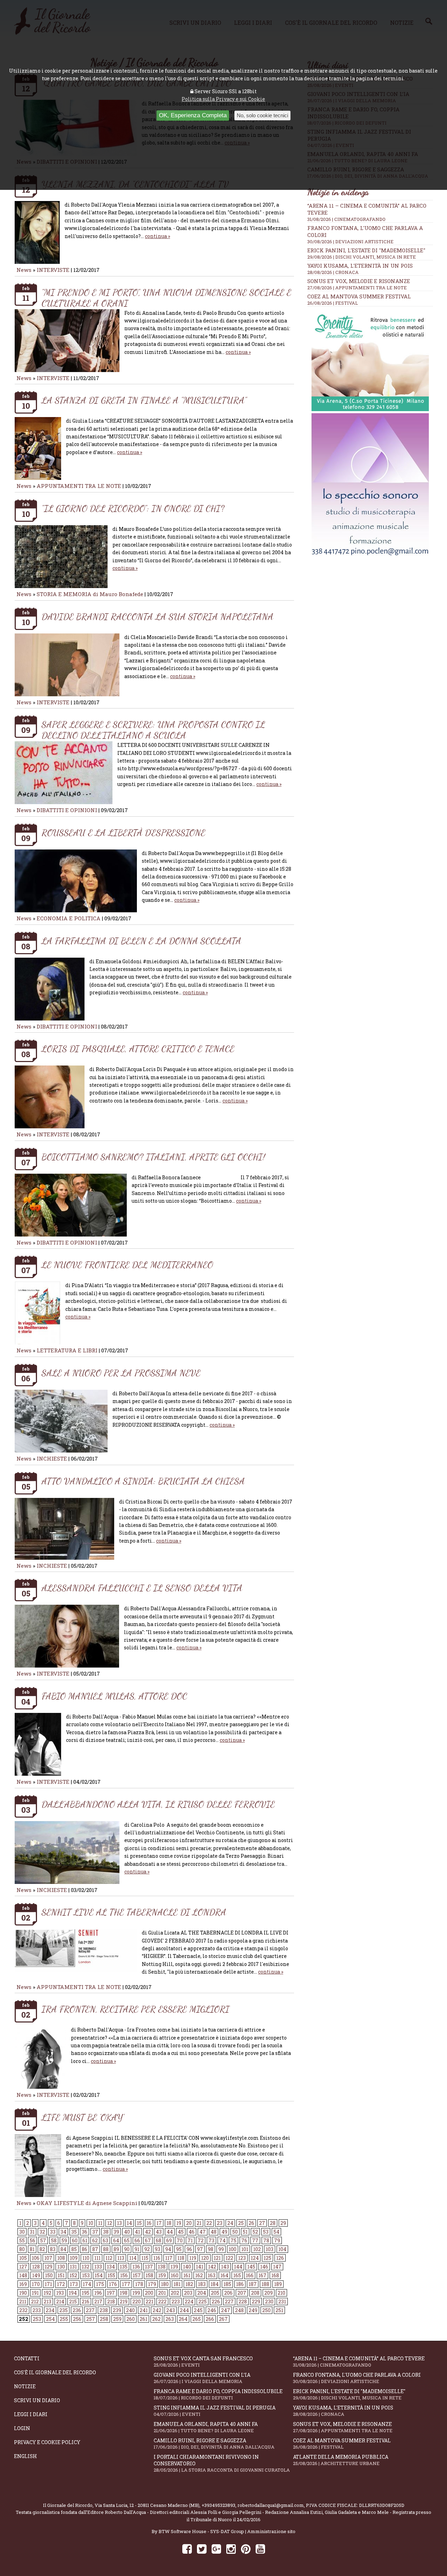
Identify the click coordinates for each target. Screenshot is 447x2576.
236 (77, 2310)
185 (227, 2284)
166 (250, 2275)
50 (235, 2232)
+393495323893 (218, 2505)
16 (149, 2223)
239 (117, 2310)
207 (242, 2293)
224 (189, 2302)
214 (60, 2302)
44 (170, 2232)
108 (61, 2258)
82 (42, 2249)
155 (111, 2275)
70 (180, 2240)
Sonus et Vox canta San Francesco (203, 2362)
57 (43, 2240)
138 (162, 2267)
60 (75, 2240)
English (25, 2456)
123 (242, 2258)
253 (37, 2319)
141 (200, 2267)
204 (202, 2293)
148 (23, 2275)
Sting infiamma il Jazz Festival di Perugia (215, 2411)
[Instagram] (231, 2549)
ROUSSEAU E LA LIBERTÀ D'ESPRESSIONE (123, 833)
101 (245, 2249)
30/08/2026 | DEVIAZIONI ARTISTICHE (350, 242)
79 (277, 2240)
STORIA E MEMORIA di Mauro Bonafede (90, 594)
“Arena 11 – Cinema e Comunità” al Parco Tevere (359, 2362)
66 (137, 2240)
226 (216, 2302)
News (24, 270)
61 (85, 2240)
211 (23, 2302)
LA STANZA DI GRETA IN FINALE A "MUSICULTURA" (144, 400)
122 (229, 2258)
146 (264, 2267)
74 (222, 2240)
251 (279, 2310)
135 (124, 2267)
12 (110, 2223)
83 (53, 2249)
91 (137, 2249)
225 (203, 2302)
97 (200, 2249)
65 (127, 2240)
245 (198, 2310)
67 (148, 2240)
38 (106, 2232)
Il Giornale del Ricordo (68, 2505)
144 (238, 2267)
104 (282, 2249)
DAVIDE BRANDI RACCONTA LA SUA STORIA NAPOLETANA (157, 617)
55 (22, 2240)
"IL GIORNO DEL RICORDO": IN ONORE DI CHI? (133, 508)
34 (63, 2232)
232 (23, 2310)
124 (255, 2258)
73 (211, 2240)
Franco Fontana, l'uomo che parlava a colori (357, 2378)
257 (91, 2319)
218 (111, 2302)
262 (156, 2319)
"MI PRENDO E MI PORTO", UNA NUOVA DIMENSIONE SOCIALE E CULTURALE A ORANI (166, 298)
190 (23, 2293)
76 (244, 2240)
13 (119, 2223)
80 (22, 2249)
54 (276, 2232)
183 (202, 2284)
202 (175, 2293)
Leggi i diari (31, 2414)
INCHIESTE (53, 1458)
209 (269, 2293)
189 (278, 2284)
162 (199, 2275)
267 (223, 2319)
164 (224, 2275)
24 (230, 2223)
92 (147, 2249)
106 (36, 2258)
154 (99, 2275)
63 (105, 2240)
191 (35, 2293)
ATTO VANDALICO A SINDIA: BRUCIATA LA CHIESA (143, 1481)
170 (36, 2284)
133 (98, 2267)
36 (85, 2232)
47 (203, 2232)
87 (95, 2249)
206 (228, 2293)
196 (98, 2293)
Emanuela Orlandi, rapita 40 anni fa (206, 2427)
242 (157, 2310)
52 (255, 2232)
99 (221, 2249)
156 (124, 2275)
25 (241, 2223)
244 (184, 2310)
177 (126, 2284)
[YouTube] (260, 2549)
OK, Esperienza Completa (193, 115)
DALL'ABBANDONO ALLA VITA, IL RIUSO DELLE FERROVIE (158, 1804)
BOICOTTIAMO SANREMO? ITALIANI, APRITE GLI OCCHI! (153, 1157)
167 (262, 2275)
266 (210, 2319)
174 (87, 2284)
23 (220, 2223)
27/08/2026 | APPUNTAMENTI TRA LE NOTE (357, 288)
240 (130, 2310)
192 (47, 2293)
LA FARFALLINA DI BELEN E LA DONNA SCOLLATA (141, 941)
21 (199, 2223)
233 (37, 2310)
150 (49, 2275)
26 (251, 2223)
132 (86, 2267)
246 (212, 2310)
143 (225, 2267)
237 (90, 2310)
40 (127, 2232)
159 (162, 2275)
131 (73, 2267)
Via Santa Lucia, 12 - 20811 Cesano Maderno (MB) (147, 2505)
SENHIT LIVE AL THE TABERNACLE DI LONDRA (134, 1912)
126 (280, 2258)
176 (113, 2284)
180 (165, 2284)
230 (269, 2302)
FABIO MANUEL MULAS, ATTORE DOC (114, 1696)
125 (268, 2258)
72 (201, 2240)
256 (77, 2319)
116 (157, 2258)
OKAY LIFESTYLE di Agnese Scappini (87, 2203)
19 (179, 2223)
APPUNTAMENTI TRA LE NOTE (79, 486)
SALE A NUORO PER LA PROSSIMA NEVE (121, 1373)
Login (22, 2428)
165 (237, 2275)
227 (229, 2302)
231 (282, 2302)
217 (98, 2302)
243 (171, 2310)
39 (116, 2232)
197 (111, 2293)
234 (50, 2310)
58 (54, 2240)
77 (255, 2240)
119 (193, 2258)
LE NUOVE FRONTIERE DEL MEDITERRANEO (127, 1265)
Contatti (27, 2358)
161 (187, 2275)
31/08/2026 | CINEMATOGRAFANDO (346, 219)
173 (74, 2284)
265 (197, 2319)
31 (32, 2232)
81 (32, 2249)
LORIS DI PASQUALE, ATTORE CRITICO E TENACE (138, 1049)
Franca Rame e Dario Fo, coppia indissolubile (218, 2394)
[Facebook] (187, 2549)
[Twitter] (202, 2549)
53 (266, 2232)
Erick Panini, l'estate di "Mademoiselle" (366, 250)
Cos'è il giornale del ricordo (55, 2372)
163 (212, 2275)
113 (121, 2258)
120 (205, 2258)
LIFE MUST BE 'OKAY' (83, 2117)
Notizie (25, 2386)
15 (139, 2223)
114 (133, 2258)
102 (257, 2249)
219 (124, 2302)
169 (23, 2284)
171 (48, 2284)
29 (283, 2223)
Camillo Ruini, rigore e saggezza (214, 2444)
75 (233, 2240)
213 (47, 2302)
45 (181, 2232)
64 (116, 2240)
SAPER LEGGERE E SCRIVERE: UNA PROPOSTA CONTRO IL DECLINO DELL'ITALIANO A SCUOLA (153, 730)
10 (91, 2223)
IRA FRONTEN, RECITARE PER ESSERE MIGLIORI (135, 2009)
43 (159, 2232)
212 (35, 2302)
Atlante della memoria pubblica (341, 2460)
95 (179, 2249)
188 (265, 2284)
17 (159, 2223)
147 (277, 2267)
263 (170, 2319)
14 (129, 2223)
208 (255, 2293)
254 (50, 2319)
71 (190, 2240)
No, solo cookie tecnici (262, 115)
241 (144, 2310)
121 (217, 2258)
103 (270, 2249)
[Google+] (216, 2549)
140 (187, 2267)
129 (49, 2267)
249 (253, 2310)
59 (64, 2240)
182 (189, 2284)
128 (36, 2267)
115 (145, 2258)
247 (226, 2310)
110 (86, 2258)
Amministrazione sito (271, 2531)
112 (109, 2258)
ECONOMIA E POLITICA (69, 918)
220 (137, 2302)
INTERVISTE (53, 270)
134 (111, 2267)
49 (224, 2232)
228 (243, 2302)
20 (189, 2223)
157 (137, 2275)
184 (215, 2284)
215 (73, 2302)
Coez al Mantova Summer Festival (359, 296)
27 (262, 2223)
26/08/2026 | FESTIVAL (333, 303)
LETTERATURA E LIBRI (67, 1350)
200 (149, 2293)
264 (183, 2319)
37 (95, 2232)
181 (177, 2284)
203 (188, 2293)
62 (95, 2240)
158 (149, 2275)
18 (169, 2223)
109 (74, 2258)
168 (275, 2275)
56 (32, 2240)
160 (175, 2275)
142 (212, 2267)
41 (137, 2232)
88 (106, 2249)
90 (127, 2249)
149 (36, 2275)
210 (281, 2293)
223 (176, 2302)
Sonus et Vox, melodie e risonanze (359, 281)
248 (239, 2310)
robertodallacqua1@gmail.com (271, 2505)
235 (64, 2310)
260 (131, 2319)
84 (63, 2249)
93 (157, 2249)
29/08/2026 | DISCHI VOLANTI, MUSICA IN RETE (362, 257)
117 (169, 2258)
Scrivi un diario (37, 2400)
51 (245, 2232)
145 (251, 2267)
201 (162, 2293)
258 (104, 2319)
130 (61, 2267)
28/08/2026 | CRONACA (333, 272)
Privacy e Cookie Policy (47, 2442)
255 (64, 2319)
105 (23, 2258)
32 (42, 2232)
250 (266, 2310)
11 (100, 2223)
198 (124, 2293)
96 (189, 2249)
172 (61, 2284)
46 (192, 2232)
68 (159, 2240)
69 (169, 2240)
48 (214, 2232)
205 (215, 2293)
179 (152, 2284)
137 (149, 2267)
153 (86, 2275)
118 (181, 2258)
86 (85, 2249)
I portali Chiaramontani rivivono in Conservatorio (222, 2463)
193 (60, 2293)
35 (74, 2232)
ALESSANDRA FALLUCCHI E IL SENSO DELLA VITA (142, 1588)
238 (104, 2310)
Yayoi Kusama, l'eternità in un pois (360, 266)
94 (168, 2249)
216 (86, 2302)
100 (233, 2249)
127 (23, 2267)
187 (253, 2284)
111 (97, 2258)
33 (53, 2232)
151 (61, 2275)
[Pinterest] (246, 2549)
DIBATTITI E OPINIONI (67, 810)
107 (48, 2258)
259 (117, 2319)
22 (209, 2223)
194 (73, 2293)
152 (73, 2275)
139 (174, 2267)
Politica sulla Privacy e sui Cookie (223, 99)
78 (266, 2240)
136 (136, 2267)
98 (211, 2249)
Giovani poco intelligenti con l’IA (202, 2378)
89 (116, 2249)
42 (148, 2232)
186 (240, 2284)
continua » (157, 236)
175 (100, 2284)
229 (256, 2302)
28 (273, 2223)
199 (136, 2293)
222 (162, 2302)
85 (74, 2249)
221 (149, 2302)
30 (22, 2232)
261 (144, 2319)
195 (86, 2293)
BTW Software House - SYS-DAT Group (201, 2531)
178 (139, 2284)
